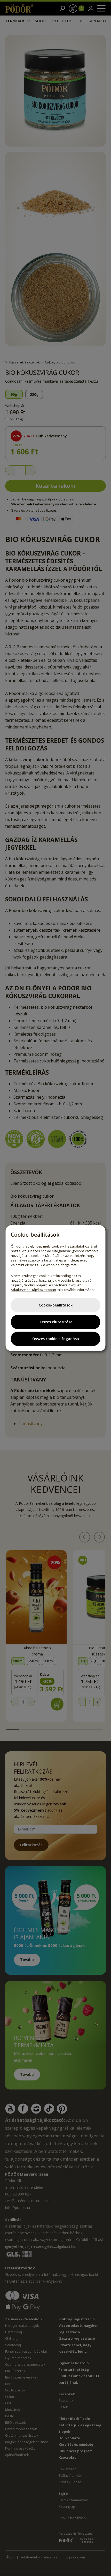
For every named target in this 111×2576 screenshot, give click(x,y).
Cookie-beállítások (56, 1305)
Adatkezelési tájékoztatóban (33, 1289)
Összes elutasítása (55, 1322)
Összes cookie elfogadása (56, 1339)
